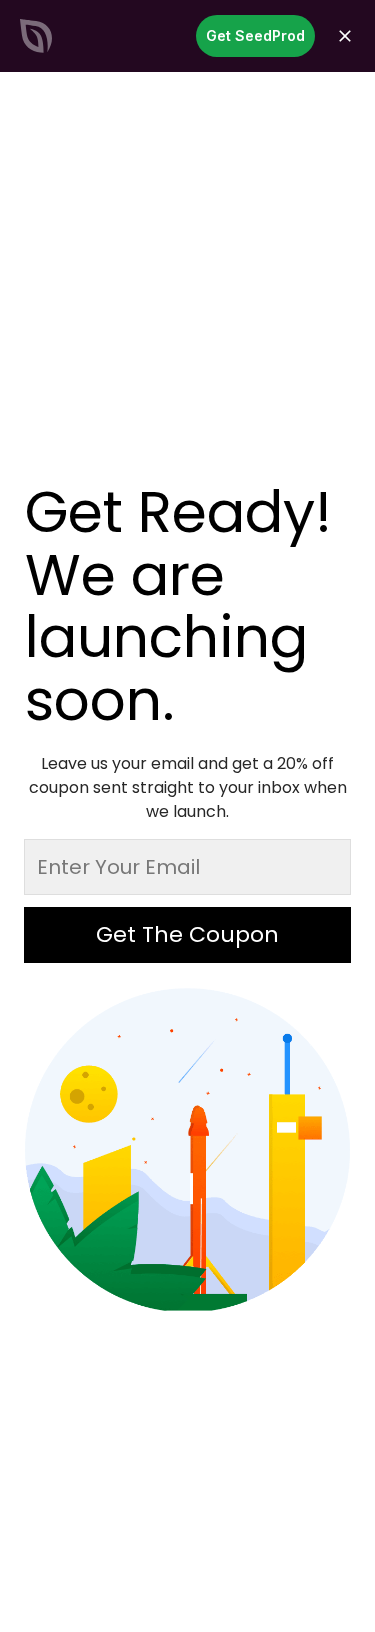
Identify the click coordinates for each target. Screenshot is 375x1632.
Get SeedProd (255, 35)
